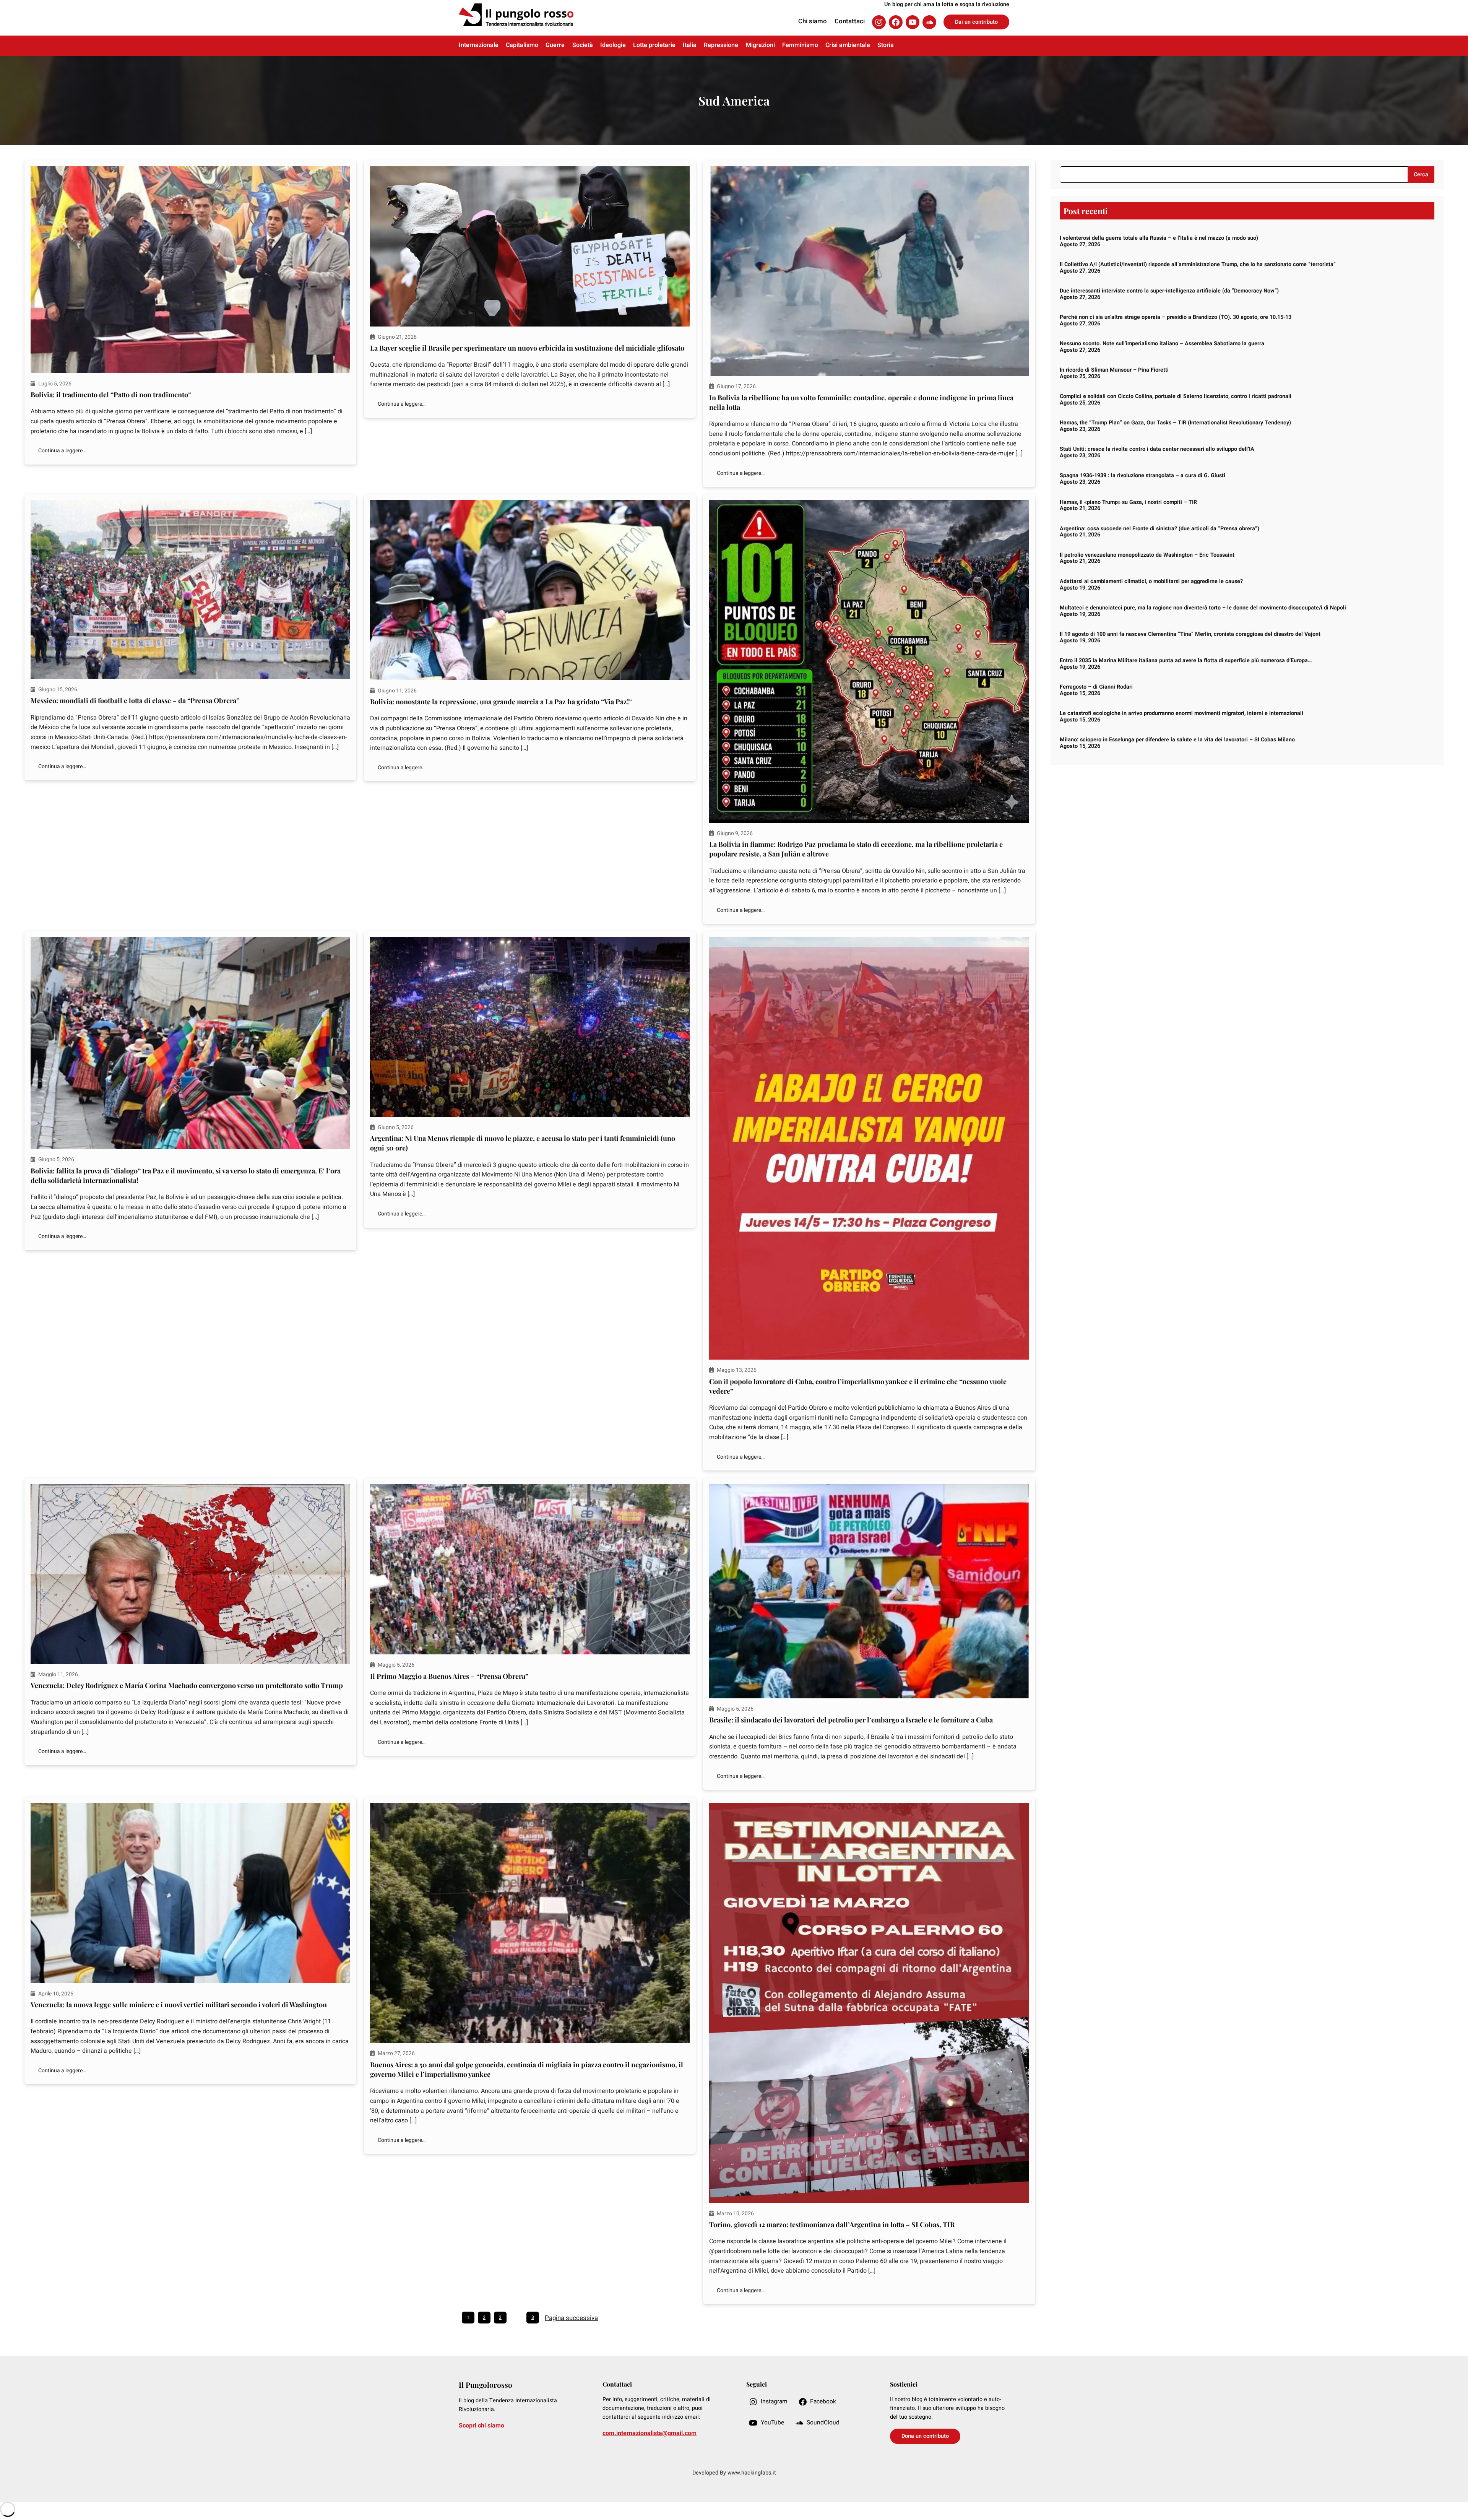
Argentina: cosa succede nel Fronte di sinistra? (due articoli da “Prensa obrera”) (1159, 529)
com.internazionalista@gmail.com (650, 2433)
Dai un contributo (976, 22)
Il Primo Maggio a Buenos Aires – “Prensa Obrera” (449, 1676)
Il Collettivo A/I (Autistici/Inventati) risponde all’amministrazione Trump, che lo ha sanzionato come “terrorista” (1198, 264)
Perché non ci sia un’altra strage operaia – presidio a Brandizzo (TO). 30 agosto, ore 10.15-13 (1176, 317)
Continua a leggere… (62, 451)
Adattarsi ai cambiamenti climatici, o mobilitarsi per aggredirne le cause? (1151, 581)
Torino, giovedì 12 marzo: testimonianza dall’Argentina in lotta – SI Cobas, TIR (832, 2224)
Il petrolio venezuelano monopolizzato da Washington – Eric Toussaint (1147, 555)
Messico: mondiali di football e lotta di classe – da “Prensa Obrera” (135, 700)
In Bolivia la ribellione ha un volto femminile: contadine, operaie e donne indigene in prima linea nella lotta (861, 402)
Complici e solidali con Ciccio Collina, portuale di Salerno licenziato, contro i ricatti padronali (1176, 396)
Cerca (1421, 175)
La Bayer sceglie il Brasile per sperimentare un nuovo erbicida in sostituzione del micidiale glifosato (527, 348)
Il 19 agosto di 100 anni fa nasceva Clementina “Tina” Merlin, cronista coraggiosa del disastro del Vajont (1190, 634)
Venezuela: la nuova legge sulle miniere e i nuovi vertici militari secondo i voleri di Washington (179, 2005)
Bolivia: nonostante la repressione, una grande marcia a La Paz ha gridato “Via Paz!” (501, 702)
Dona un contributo (925, 2436)
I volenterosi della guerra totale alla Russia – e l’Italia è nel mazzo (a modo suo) (1159, 238)
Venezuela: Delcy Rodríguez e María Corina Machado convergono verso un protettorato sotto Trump (187, 1685)
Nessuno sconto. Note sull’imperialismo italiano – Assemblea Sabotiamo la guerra (1162, 344)
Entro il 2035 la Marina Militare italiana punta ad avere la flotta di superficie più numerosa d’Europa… (1186, 660)
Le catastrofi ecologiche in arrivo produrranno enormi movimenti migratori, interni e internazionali (1181, 713)
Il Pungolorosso (486, 2385)
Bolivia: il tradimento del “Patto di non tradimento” (111, 395)
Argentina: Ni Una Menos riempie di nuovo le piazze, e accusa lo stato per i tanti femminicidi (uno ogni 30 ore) (523, 1143)
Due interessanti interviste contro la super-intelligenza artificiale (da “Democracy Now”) (1169, 291)
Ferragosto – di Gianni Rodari (1096, 687)
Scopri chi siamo (481, 2426)
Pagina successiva (571, 2318)
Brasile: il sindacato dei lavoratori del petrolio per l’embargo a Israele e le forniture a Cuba (851, 1720)
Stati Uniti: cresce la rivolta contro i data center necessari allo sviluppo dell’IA (1157, 449)
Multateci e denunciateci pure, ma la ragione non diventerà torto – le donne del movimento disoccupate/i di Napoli (1203, 608)
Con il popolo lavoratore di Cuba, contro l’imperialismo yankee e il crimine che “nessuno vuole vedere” (858, 1386)
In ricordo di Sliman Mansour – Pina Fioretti (1114, 370)
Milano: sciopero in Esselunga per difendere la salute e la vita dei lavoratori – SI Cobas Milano (1177, 740)
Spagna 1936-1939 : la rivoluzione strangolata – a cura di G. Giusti (1142, 475)
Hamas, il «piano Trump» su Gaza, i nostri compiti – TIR (1128, 502)
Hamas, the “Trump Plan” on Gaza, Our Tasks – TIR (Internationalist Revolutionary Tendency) (1175, 423)
